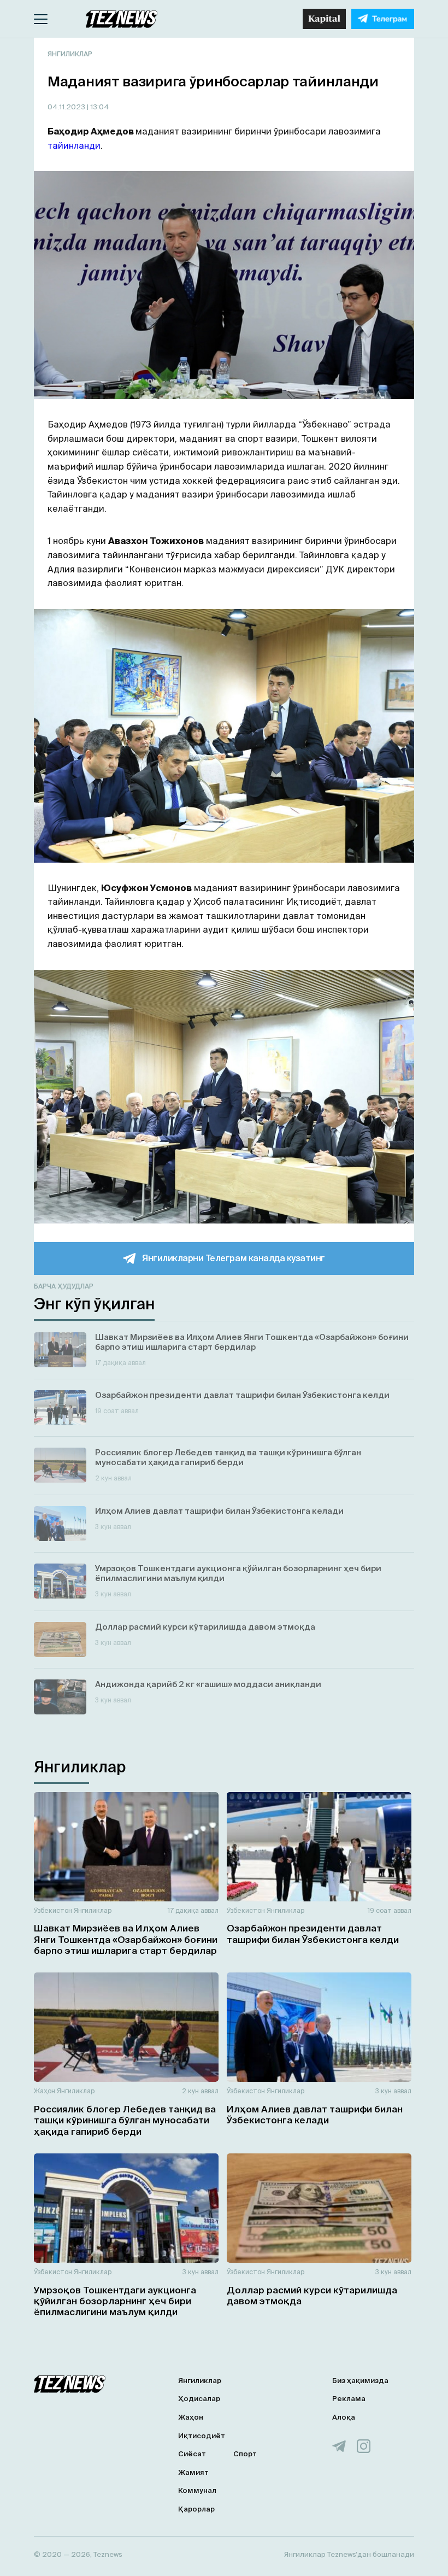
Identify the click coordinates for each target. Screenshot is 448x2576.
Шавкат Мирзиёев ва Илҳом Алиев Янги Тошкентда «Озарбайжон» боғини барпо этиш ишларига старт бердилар (126, 1939)
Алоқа (344, 2417)
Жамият (193, 2472)
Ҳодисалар (199, 2399)
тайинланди (74, 145)
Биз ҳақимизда (360, 2381)
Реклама (349, 2399)
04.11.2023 (67, 107)
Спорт (245, 2454)
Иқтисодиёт (202, 2436)
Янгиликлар (70, 54)
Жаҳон (45, 2091)
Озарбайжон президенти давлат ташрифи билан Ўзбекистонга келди (313, 1933)
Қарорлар (196, 2509)
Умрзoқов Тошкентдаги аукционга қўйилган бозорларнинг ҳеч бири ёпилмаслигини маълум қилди (115, 2301)
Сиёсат (192, 2454)
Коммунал (197, 2490)
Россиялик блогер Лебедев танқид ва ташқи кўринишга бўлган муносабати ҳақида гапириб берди (125, 2120)
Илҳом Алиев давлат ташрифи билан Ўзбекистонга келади (315, 2114)
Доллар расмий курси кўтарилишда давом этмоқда (312, 2295)
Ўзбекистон (53, 1910)
